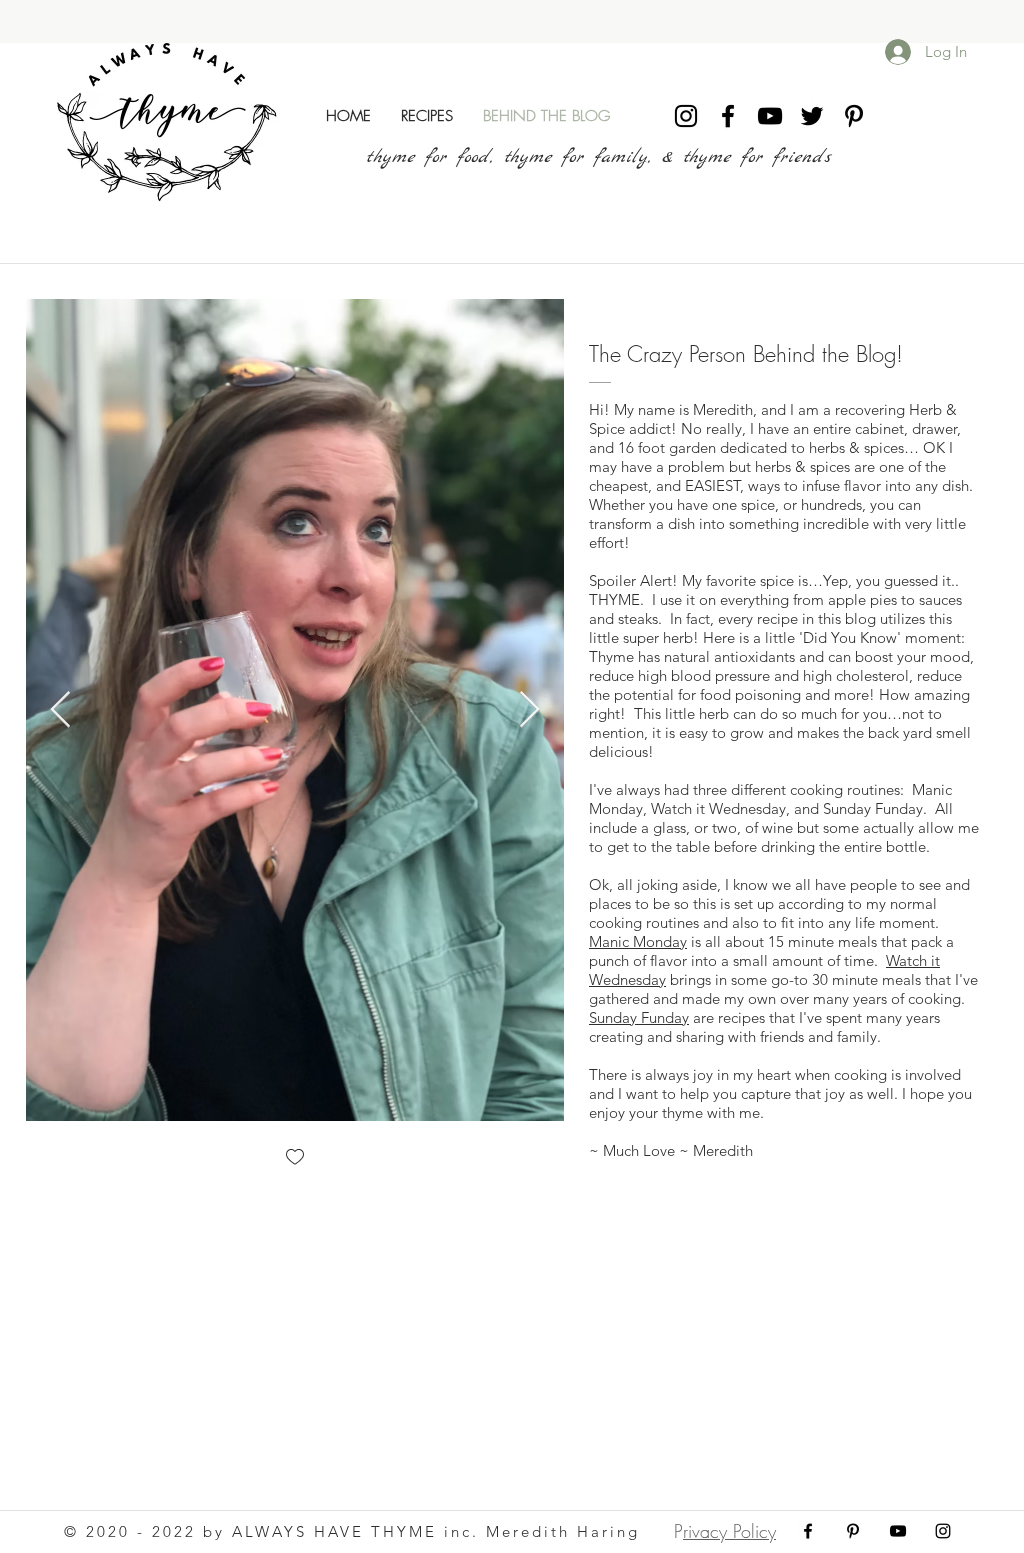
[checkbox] (295, 1158)
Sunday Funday (639, 1017)
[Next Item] (529, 710)
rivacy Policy (729, 1531)
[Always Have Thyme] (686, 116)
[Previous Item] (60, 710)
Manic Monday (638, 941)
